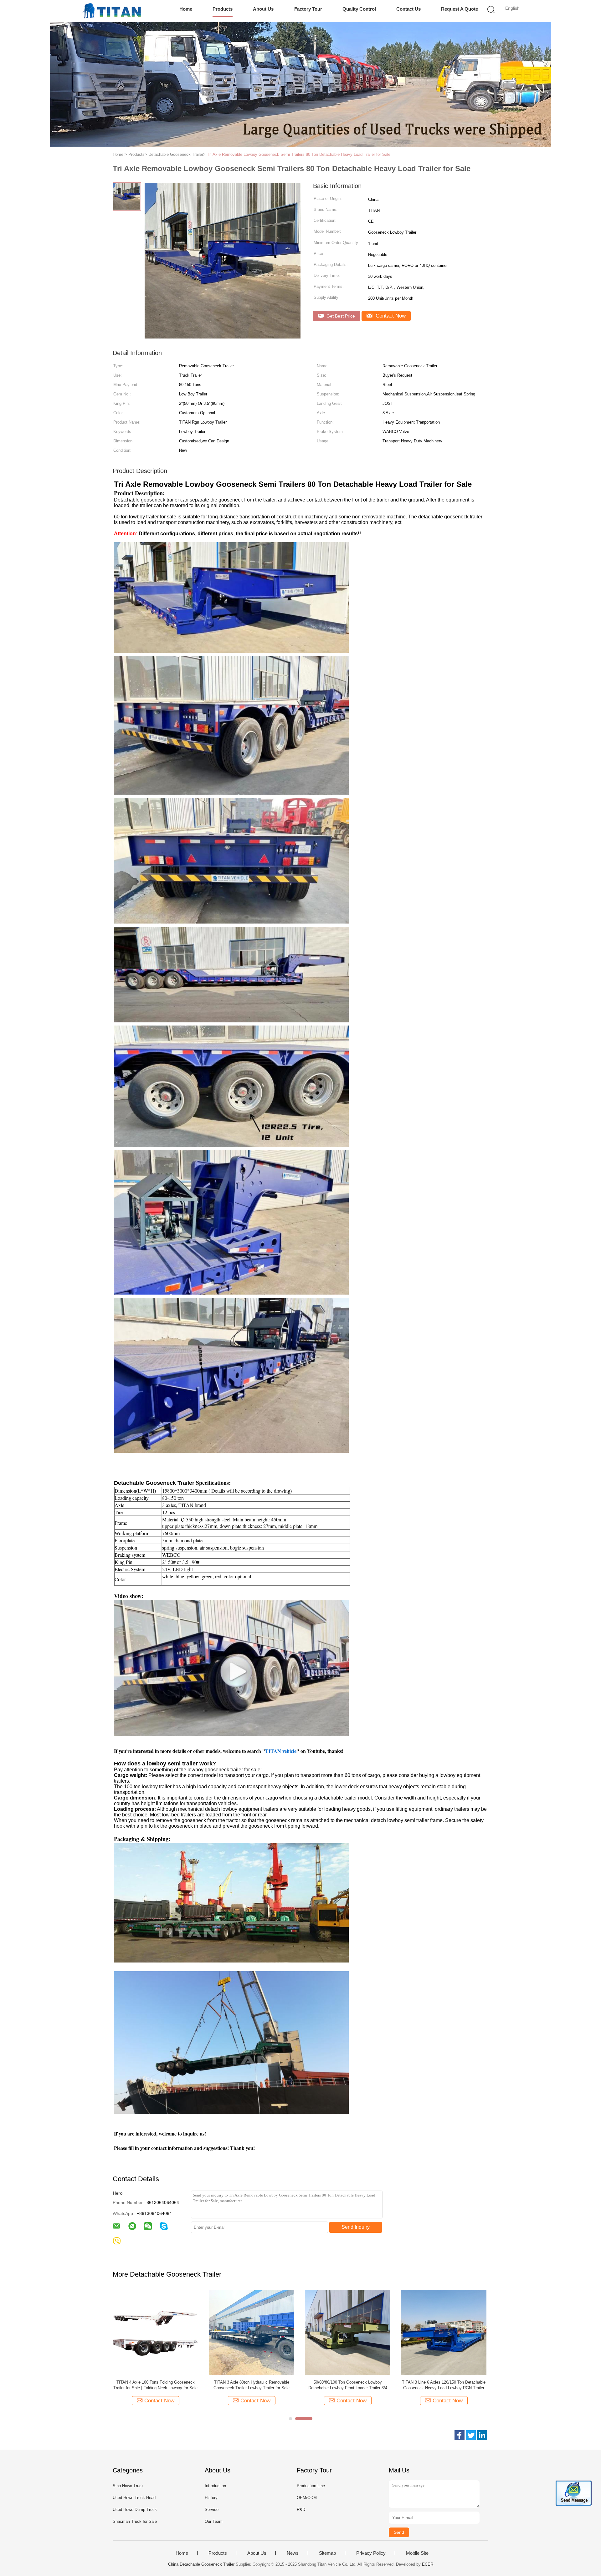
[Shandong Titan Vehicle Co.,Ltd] (112, 11)
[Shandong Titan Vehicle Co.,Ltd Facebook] (460, 2435)
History (211, 2498)
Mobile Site (417, 2553)
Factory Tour (308, 9)
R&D (301, 2510)
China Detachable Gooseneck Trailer (201, 2564)
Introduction (215, 2486)
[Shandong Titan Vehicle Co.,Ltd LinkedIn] (482, 2435)
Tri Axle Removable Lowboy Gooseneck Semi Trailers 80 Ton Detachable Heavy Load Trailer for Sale (299, 154)
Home (186, 9)
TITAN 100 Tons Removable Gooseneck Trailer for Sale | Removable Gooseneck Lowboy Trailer (155, 2385)
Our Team (214, 2521)
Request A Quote (460, 9)
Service (212, 2510)
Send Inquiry (356, 2227)
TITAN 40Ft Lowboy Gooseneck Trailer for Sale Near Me (252, 2385)
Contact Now (390, 316)
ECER (428, 2564)
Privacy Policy (371, 2553)
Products (223, 9)
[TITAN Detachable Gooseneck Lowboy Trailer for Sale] (348, 2332)
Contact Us (408, 9)
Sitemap (327, 2553)
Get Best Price (340, 316)
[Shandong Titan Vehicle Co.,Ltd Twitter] (471, 2435)
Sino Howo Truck (128, 2486)
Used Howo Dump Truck (135, 2510)
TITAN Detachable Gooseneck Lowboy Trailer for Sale (348, 2385)
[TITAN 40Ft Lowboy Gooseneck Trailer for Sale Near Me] (252, 2332)
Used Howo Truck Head (134, 2498)
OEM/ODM (307, 2498)
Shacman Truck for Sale (135, 2521)
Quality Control (359, 9)
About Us (263, 9)
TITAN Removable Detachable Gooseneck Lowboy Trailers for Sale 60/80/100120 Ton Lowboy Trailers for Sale (444, 2385)
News (293, 2553)
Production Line (311, 2486)
